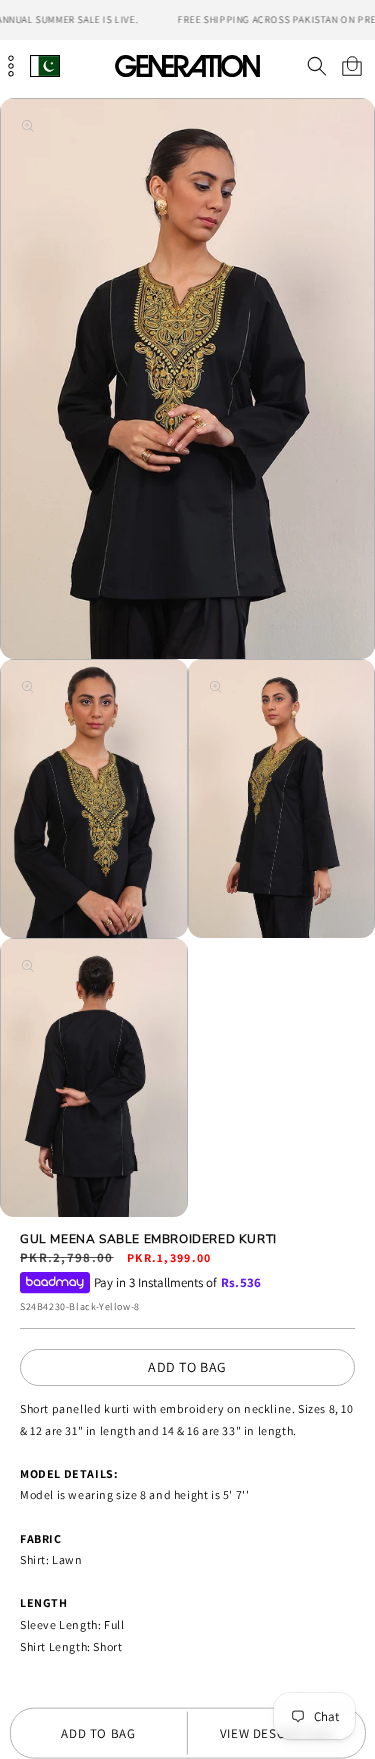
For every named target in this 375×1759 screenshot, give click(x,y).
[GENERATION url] (188, 65)
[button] (316, 66)
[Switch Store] (45, 65)
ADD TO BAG (187, 1367)
